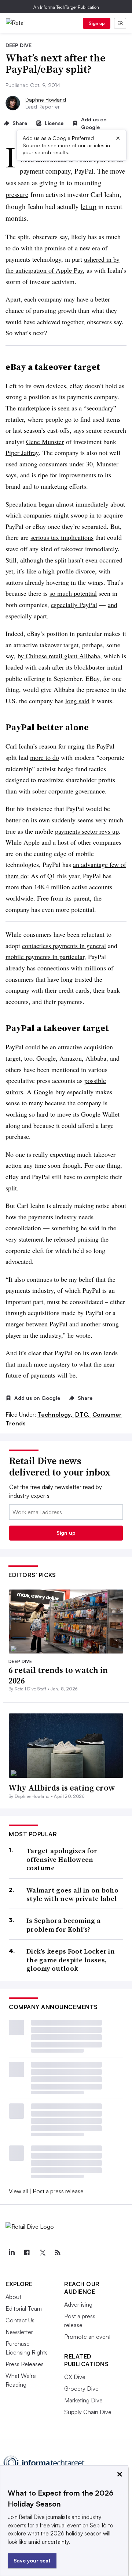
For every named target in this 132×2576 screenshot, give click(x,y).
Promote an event (87, 2337)
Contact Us (20, 2320)
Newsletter (19, 2332)
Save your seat (32, 2560)
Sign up (97, 23)
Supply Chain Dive (88, 2412)
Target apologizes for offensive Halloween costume (62, 1859)
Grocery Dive (81, 2389)
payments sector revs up (87, 831)
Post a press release (58, 2191)
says (11, 475)
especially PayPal (74, 605)
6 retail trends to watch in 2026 (58, 1675)
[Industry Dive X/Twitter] (42, 2253)
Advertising (78, 2304)
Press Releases (25, 2364)
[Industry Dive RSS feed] (58, 2253)
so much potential (73, 593)
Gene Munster (45, 442)
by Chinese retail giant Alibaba (59, 656)
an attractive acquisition (81, 1047)
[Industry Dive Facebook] (27, 2253)
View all (18, 2191)
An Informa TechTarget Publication (66, 7)
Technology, (56, 1414)
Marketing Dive (83, 2400)
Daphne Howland (46, 100)
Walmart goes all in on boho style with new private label (72, 1895)
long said (77, 701)
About (13, 2297)
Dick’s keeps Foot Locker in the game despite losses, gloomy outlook (71, 1960)
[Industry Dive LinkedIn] (11, 2253)
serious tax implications (62, 537)
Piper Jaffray (22, 452)
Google (43, 1092)
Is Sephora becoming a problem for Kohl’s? (63, 1925)
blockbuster (89, 667)
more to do (45, 757)
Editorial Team (24, 2308)
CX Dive (75, 2377)
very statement (25, 1239)
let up (89, 206)
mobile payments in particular (45, 956)
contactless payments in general (64, 946)
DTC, (83, 1414)
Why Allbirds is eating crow (62, 1788)
